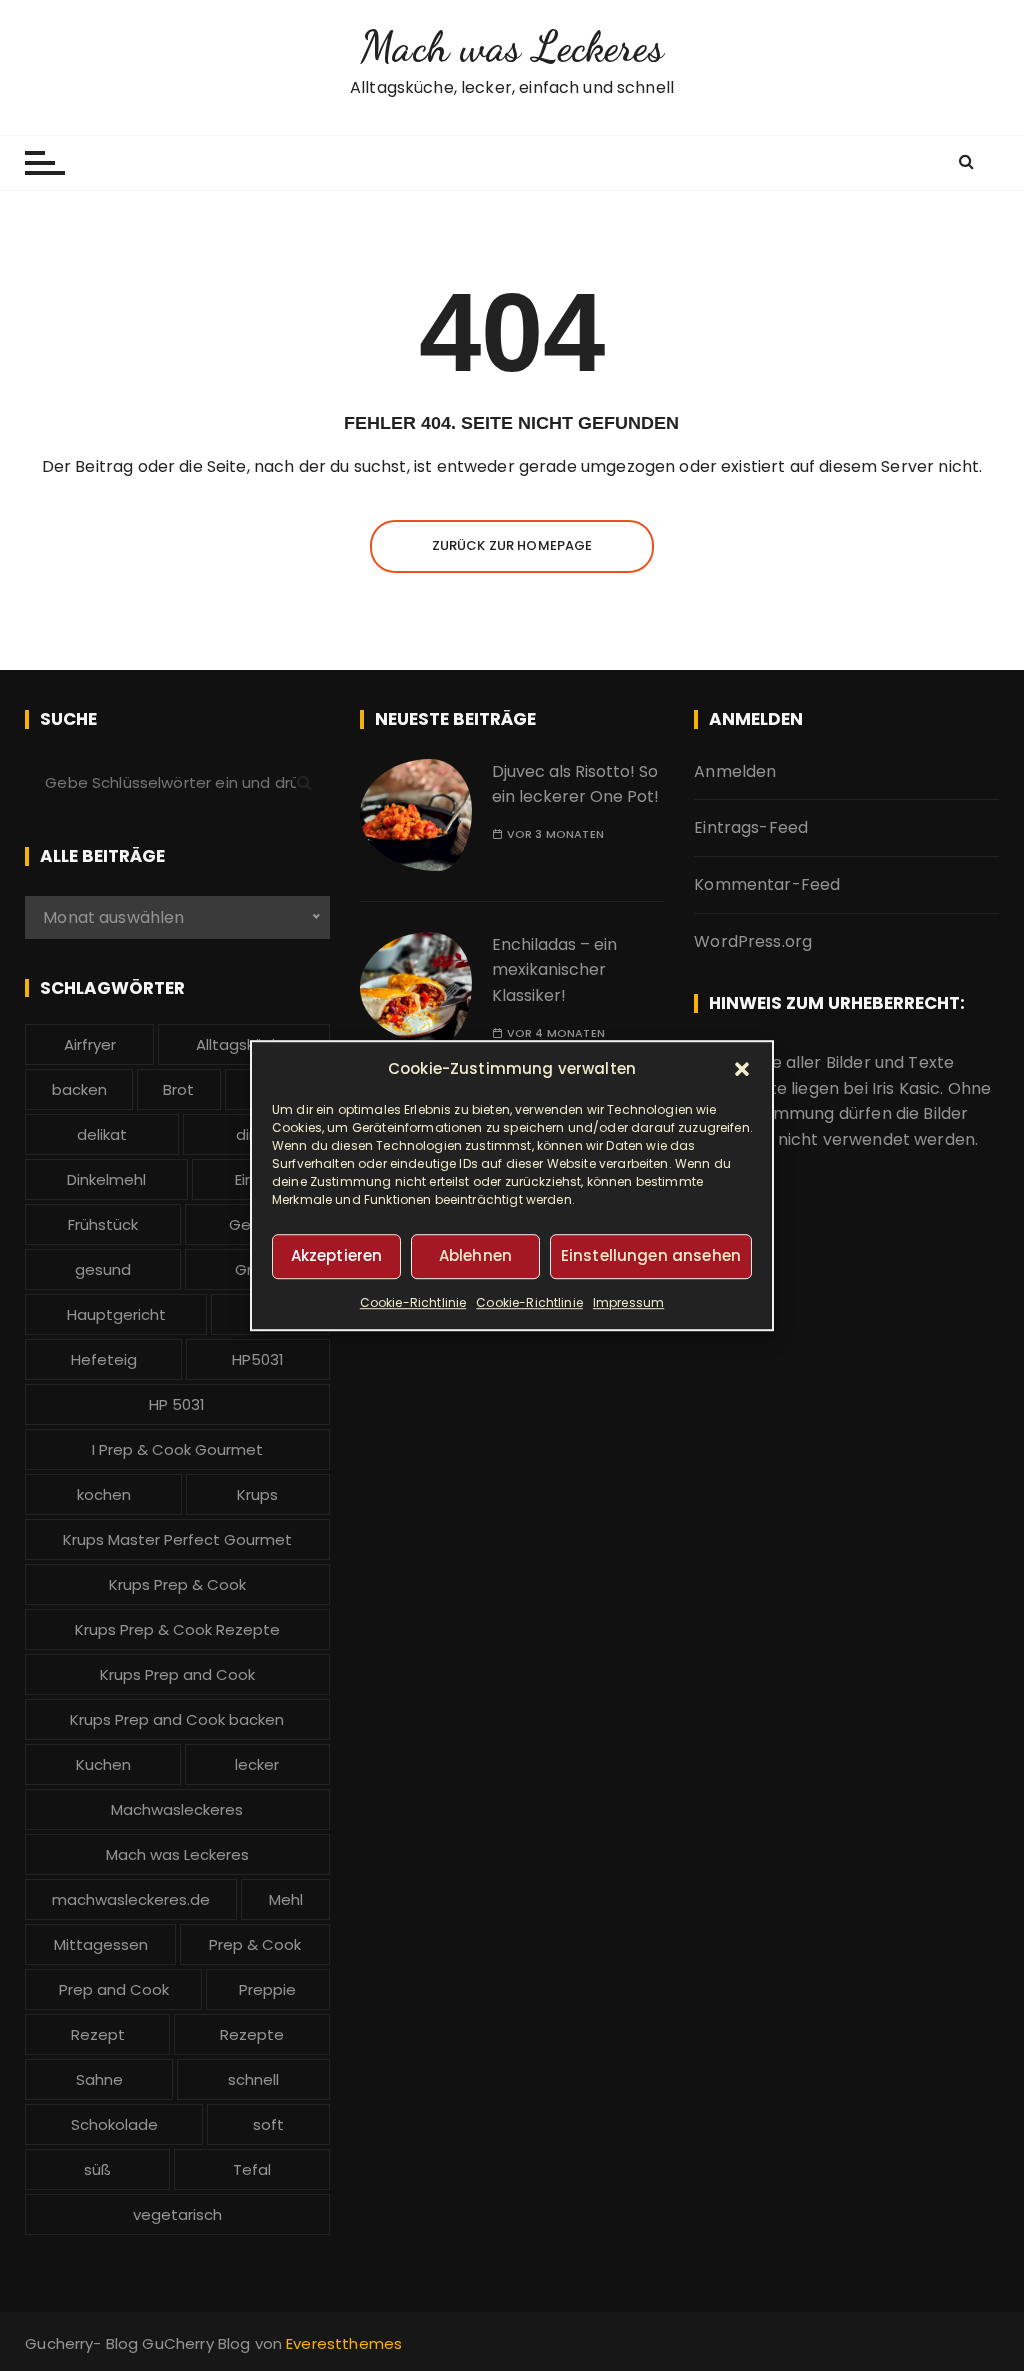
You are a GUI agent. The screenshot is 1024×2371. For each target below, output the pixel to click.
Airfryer (90, 1044)
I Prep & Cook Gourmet (177, 1449)
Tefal (252, 2169)
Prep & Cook (255, 1944)
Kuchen (103, 1764)
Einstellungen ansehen (651, 1255)
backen (79, 1089)
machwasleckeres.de (131, 1899)
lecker (257, 1764)
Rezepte (252, 2034)
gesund (103, 1269)
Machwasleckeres (177, 1809)
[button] (742, 1069)
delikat (102, 1134)
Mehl (286, 1899)
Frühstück (103, 1224)
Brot (178, 1089)
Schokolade (114, 2124)
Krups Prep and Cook (177, 1674)
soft (268, 2124)
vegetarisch (177, 2214)
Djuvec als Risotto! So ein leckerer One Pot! (575, 784)
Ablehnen (475, 1255)
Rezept (98, 2034)
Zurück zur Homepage (512, 545)
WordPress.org (753, 941)
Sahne (99, 2079)
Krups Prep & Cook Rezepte (177, 1629)
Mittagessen (101, 1944)
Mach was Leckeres (512, 46)
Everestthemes (344, 2343)
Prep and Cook (114, 1989)
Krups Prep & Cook (177, 1584)
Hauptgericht (116, 1314)
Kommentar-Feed (767, 884)
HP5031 (258, 1359)
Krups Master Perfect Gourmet (177, 1539)
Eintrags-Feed (751, 827)
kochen (104, 1494)
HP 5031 (177, 1404)
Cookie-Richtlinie (413, 1302)
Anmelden (735, 771)
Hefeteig (104, 1359)
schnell (253, 2079)
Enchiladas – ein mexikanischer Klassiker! (554, 970)
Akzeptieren (337, 1255)
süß (97, 2169)
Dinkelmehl (106, 1179)
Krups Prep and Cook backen (177, 1719)
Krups (257, 1494)
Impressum (628, 1302)
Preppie (267, 1989)
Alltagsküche (243, 1044)
